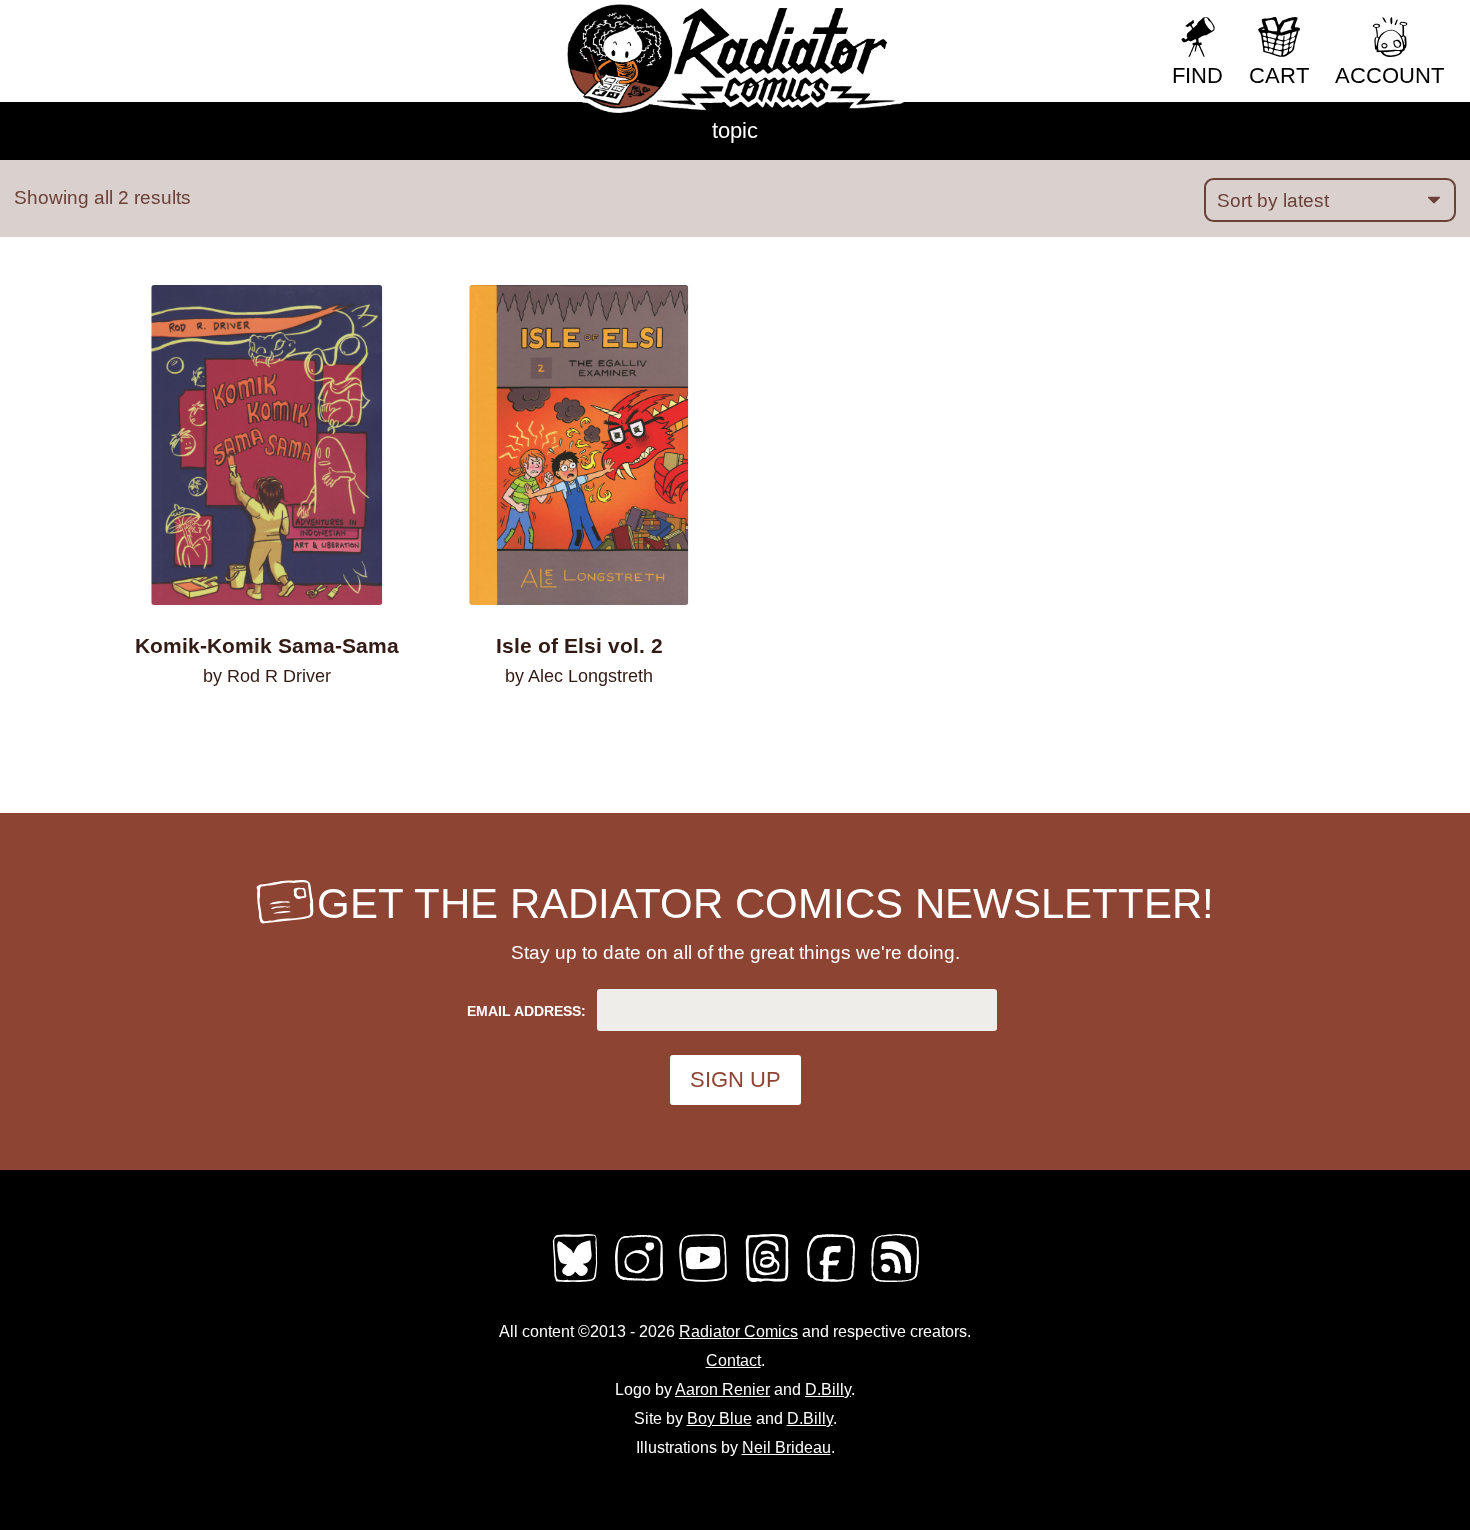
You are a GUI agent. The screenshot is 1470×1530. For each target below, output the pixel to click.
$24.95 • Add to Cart (579, 729)
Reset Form (1089, 27)
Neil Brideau (786, 1447)
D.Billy (828, 1389)
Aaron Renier (722, 1389)
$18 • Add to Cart (267, 729)
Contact (733, 1360)
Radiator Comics (738, 1331)
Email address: (526, 1011)
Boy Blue (719, 1418)
